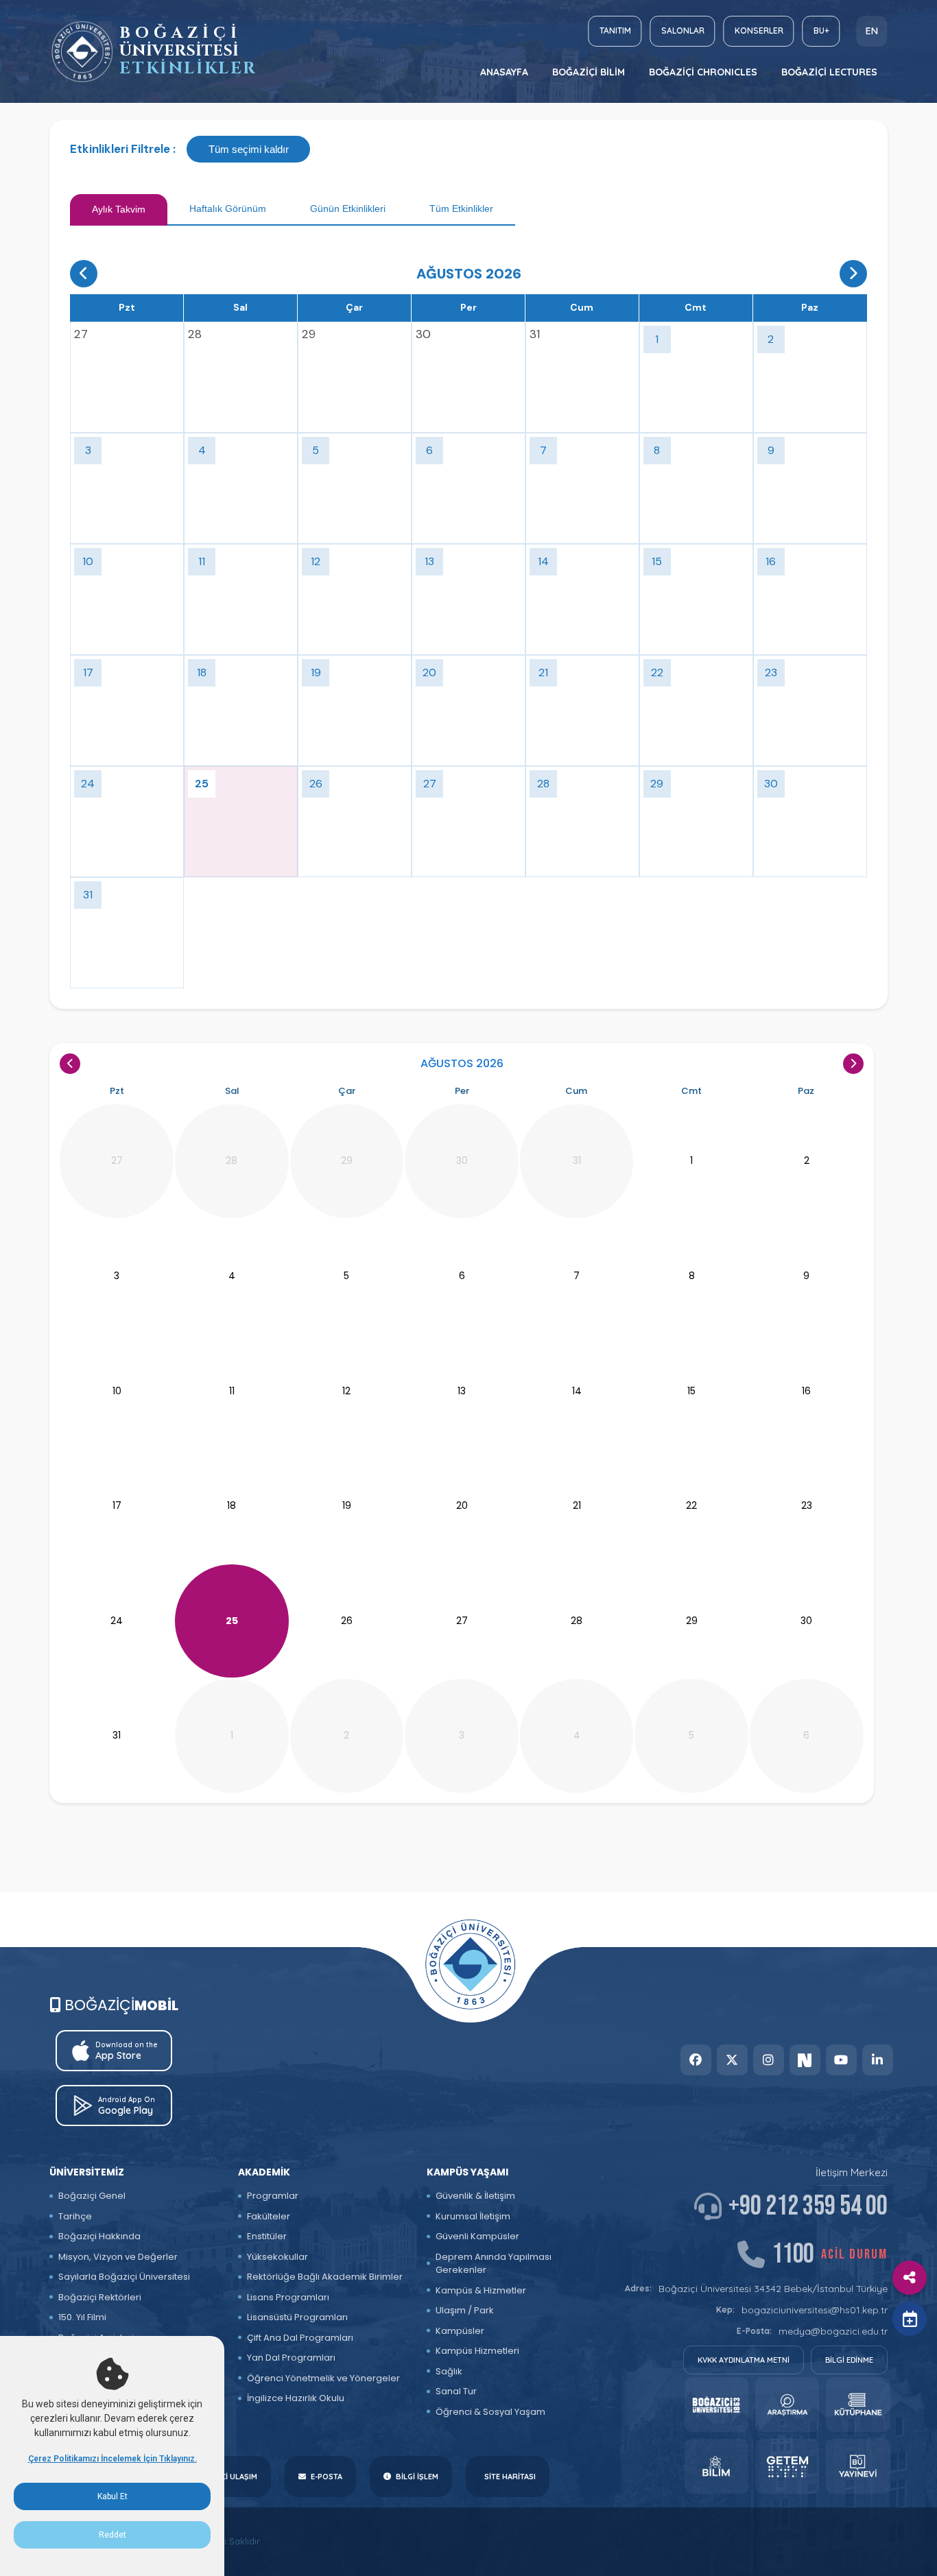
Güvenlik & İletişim (475, 2196)
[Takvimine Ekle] (910, 2319)
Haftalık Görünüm (228, 208)
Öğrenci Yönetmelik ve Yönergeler (323, 2378)
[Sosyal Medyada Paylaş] (910, 2278)
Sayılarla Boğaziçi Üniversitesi (124, 2277)
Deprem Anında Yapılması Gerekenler (494, 2264)
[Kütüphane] (858, 2405)
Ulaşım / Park (465, 2310)
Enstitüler (267, 2236)
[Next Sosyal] (805, 2060)
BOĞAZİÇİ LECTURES (829, 72)
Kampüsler (460, 2331)
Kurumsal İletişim (473, 2216)
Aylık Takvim (119, 209)
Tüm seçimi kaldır (249, 149)
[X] (732, 2060)
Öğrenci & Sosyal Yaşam (490, 2412)
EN (872, 31)
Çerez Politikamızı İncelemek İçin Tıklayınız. (112, 2459)
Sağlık (449, 2371)
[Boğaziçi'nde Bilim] (716, 2466)
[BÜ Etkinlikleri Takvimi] (82, 52)
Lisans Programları (288, 2297)
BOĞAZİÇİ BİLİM (589, 72)
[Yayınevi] (858, 2466)
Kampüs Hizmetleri (477, 2351)
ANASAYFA (504, 72)
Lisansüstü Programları (297, 2317)
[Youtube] (841, 2060)
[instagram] (769, 2060)
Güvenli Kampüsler (477, 2236)
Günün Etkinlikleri (348, 208)
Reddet (112, 2535)
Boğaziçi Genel (92, 2196)
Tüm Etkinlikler (461, 208)
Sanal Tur (456, 2391)
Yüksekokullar (277, 2257)
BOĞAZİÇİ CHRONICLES (703, 72)
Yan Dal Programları (291, 2358)
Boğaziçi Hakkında (99, 2236)
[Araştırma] (787, 2405)
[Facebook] (696, 2060)
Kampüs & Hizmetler (481, 2290)
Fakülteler (269, 2216)
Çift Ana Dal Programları (300, 2338)
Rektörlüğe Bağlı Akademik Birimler (325, 2277)
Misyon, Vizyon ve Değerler (118, 2257)
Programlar (273, 2196)
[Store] (716, 2405)
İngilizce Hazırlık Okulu (296, 2398)
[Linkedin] (878, 2060)
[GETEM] (787, 2466)
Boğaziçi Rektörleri (100, 2297)
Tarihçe (75, 2216)
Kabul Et (112, 2496)
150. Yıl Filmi (82, 2317)
